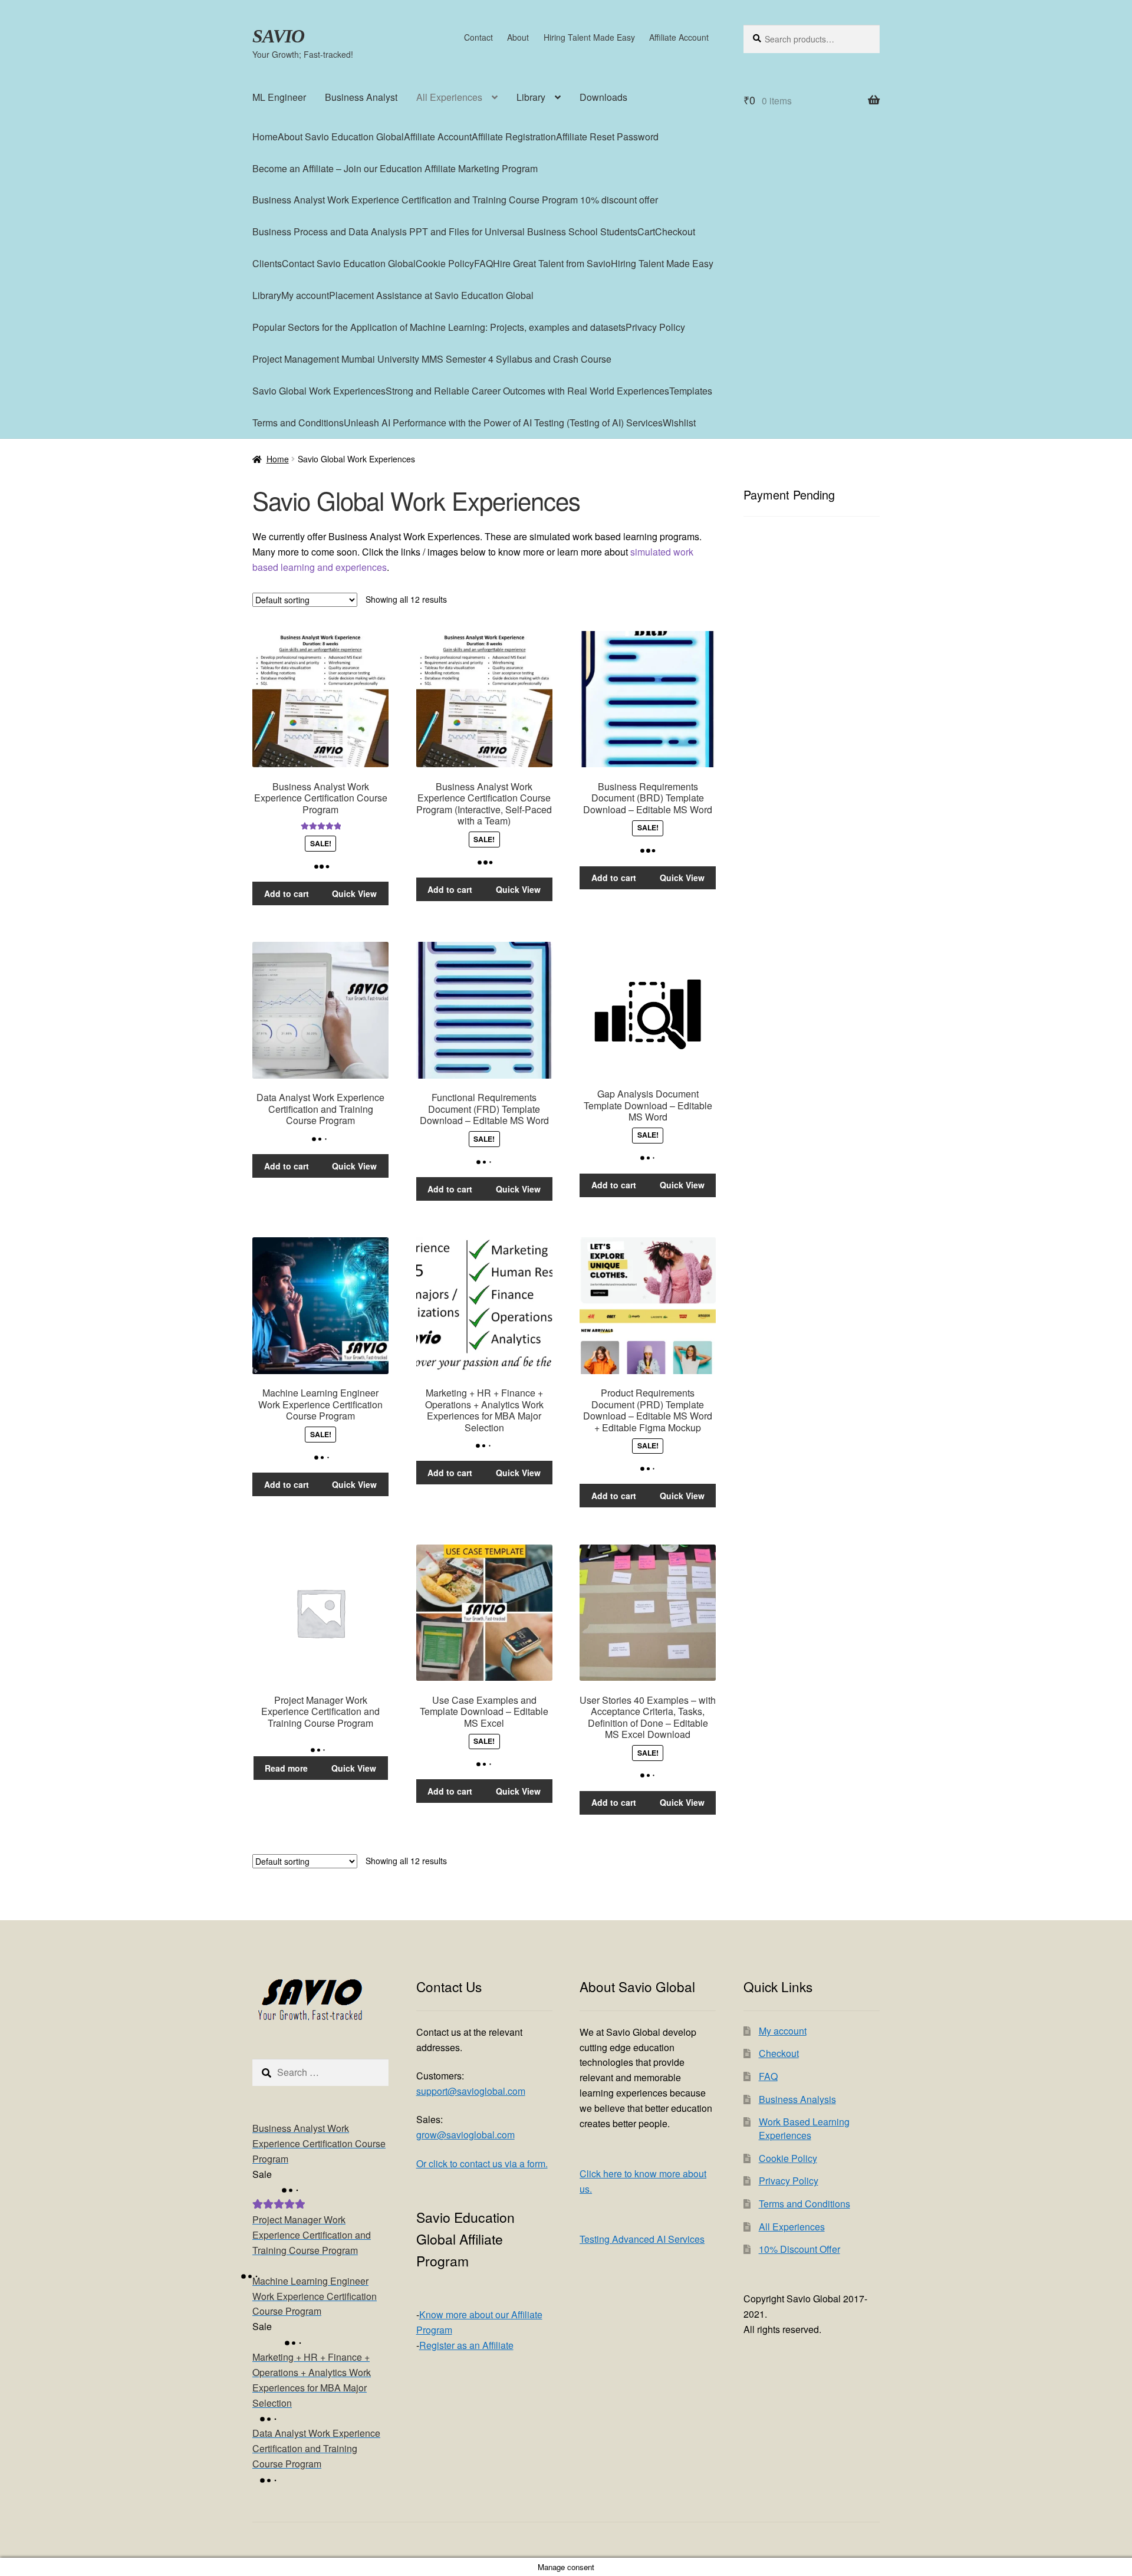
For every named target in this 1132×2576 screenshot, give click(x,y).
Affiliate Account (679, 37)
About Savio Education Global (341, 137)
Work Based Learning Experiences (804, 2128)
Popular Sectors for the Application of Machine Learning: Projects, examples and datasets (439, 327)
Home (265, 137)
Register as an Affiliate (466, 2345)
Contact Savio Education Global (349, 263)
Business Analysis (797, 2099)
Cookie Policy (445, 263)
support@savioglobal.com (471, 2091)
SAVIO (278, 36)
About (518, 37)
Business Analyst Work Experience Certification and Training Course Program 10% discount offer (455, 200)
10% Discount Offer (799, 2249)
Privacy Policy (655, 327)
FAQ (483, 263)
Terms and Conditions (298, 423)
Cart (646, 231)
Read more (286, 1768)
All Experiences (449, 97)
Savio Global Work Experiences (319, 391)
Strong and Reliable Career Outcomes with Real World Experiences (527, 391)
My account (305, 295)
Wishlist (679, 423)
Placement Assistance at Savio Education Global (431, 295)
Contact (478, 37)
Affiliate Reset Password (607, 137)
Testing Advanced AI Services (642, 2239)
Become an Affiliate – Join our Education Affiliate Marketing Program (395, 168)
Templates (691, 391)
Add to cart (287, 893)
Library (531, 97)
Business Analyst (361, 97)
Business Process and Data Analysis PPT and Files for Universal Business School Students (445, 231)
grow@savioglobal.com (465, 2135)
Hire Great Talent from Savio (552, 263)
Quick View (354, 893)
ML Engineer (279, 97)
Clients (267, 263)
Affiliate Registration (514, 137)
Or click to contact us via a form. (482, 2163)
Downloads (603, 97)
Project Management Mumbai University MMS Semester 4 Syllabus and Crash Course (432, 359)
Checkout (675, 231)
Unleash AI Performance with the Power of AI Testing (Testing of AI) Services (503, 423)
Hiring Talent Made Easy (589, 37)
